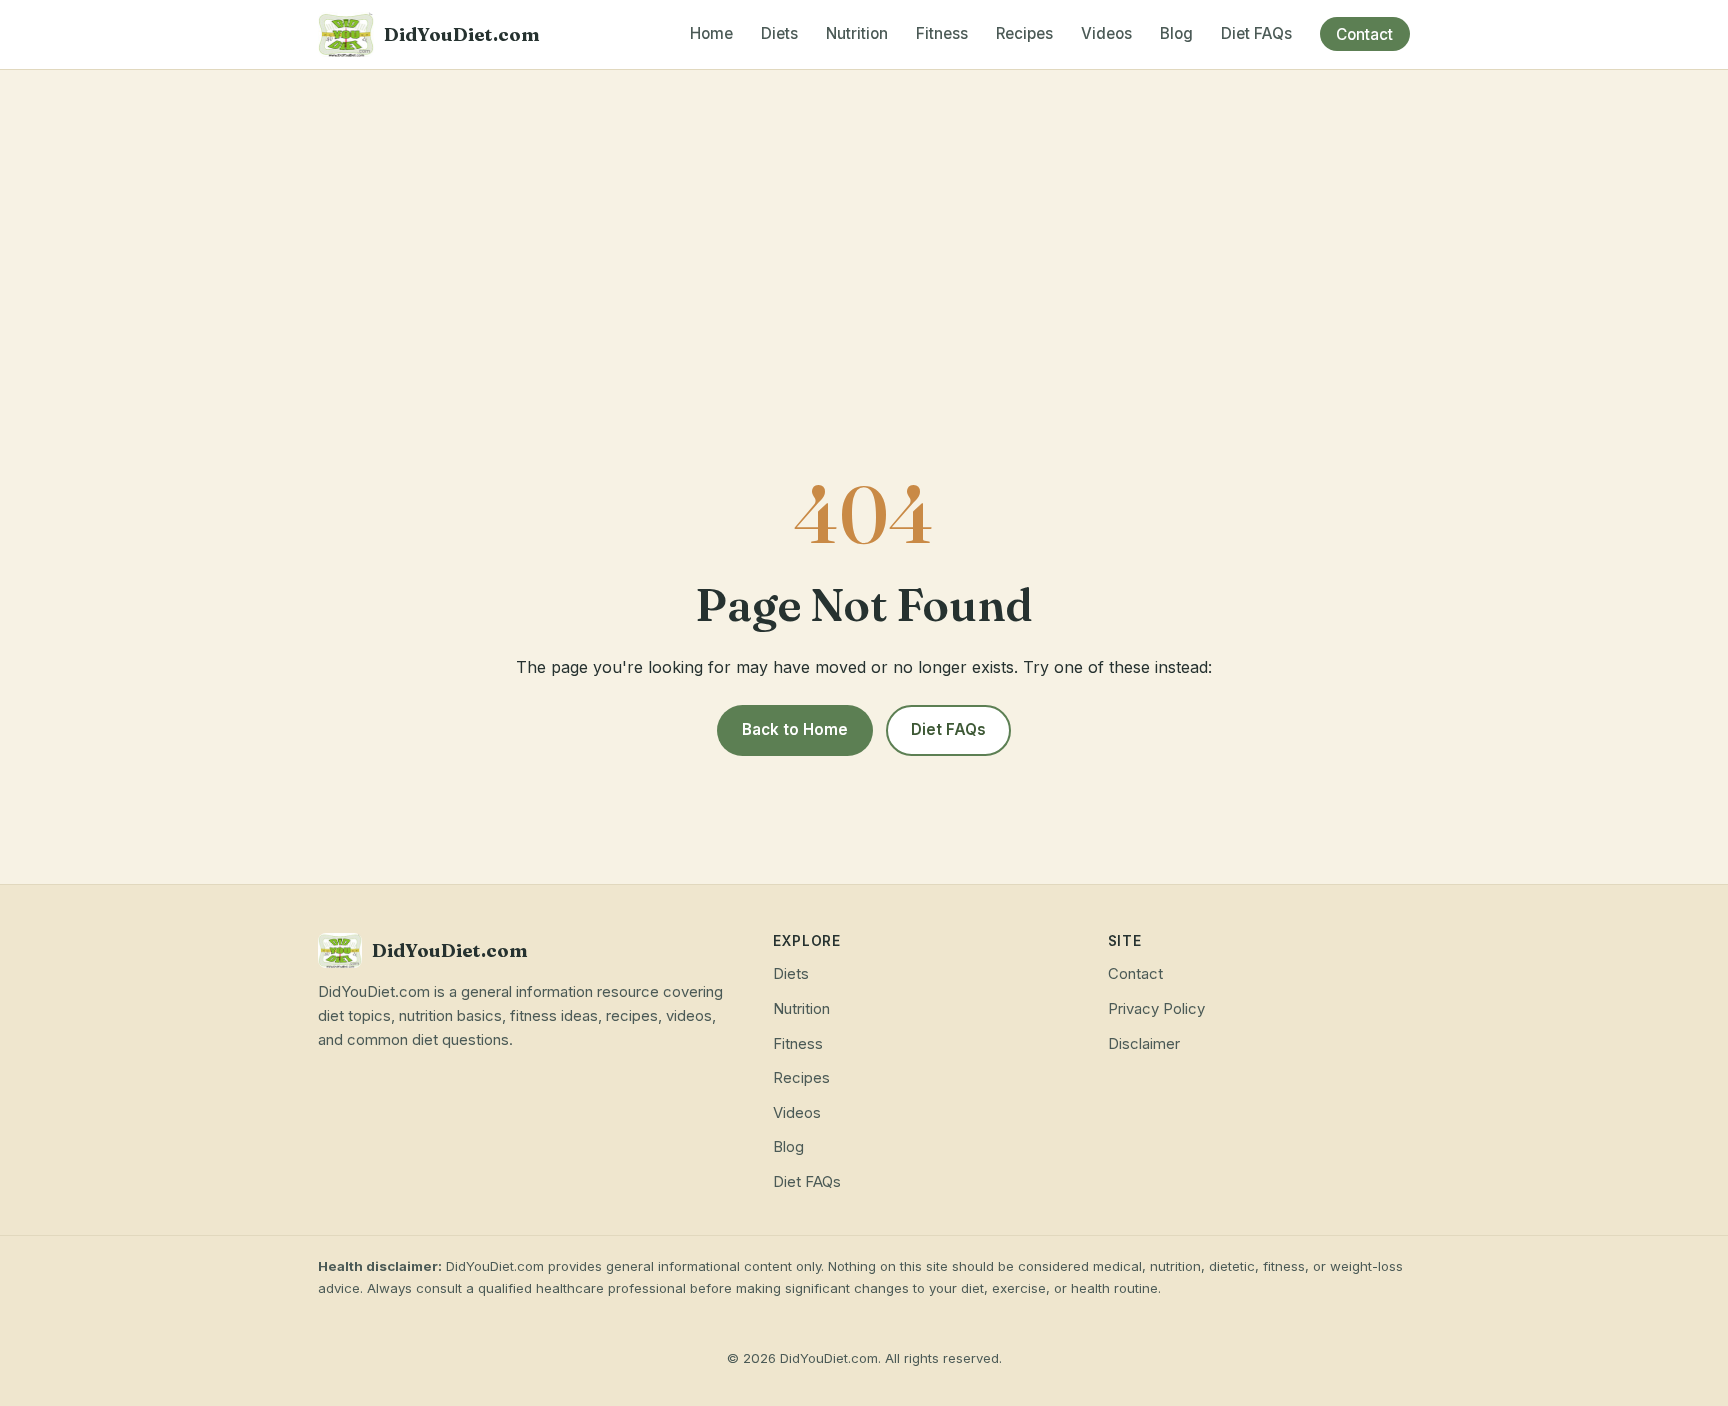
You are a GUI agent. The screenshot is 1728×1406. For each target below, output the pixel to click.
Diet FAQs (1256, 34)
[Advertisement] (864, 220)
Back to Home (795, 729)
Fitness (942, 34)
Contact (1364, 34)
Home (711, 34)
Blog (1176, 34)
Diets (779, 34)
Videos (1106, 34)
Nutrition (857, 34)
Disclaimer (1144, 1044)
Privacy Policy (1156, 1009)
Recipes (1024, 34)
